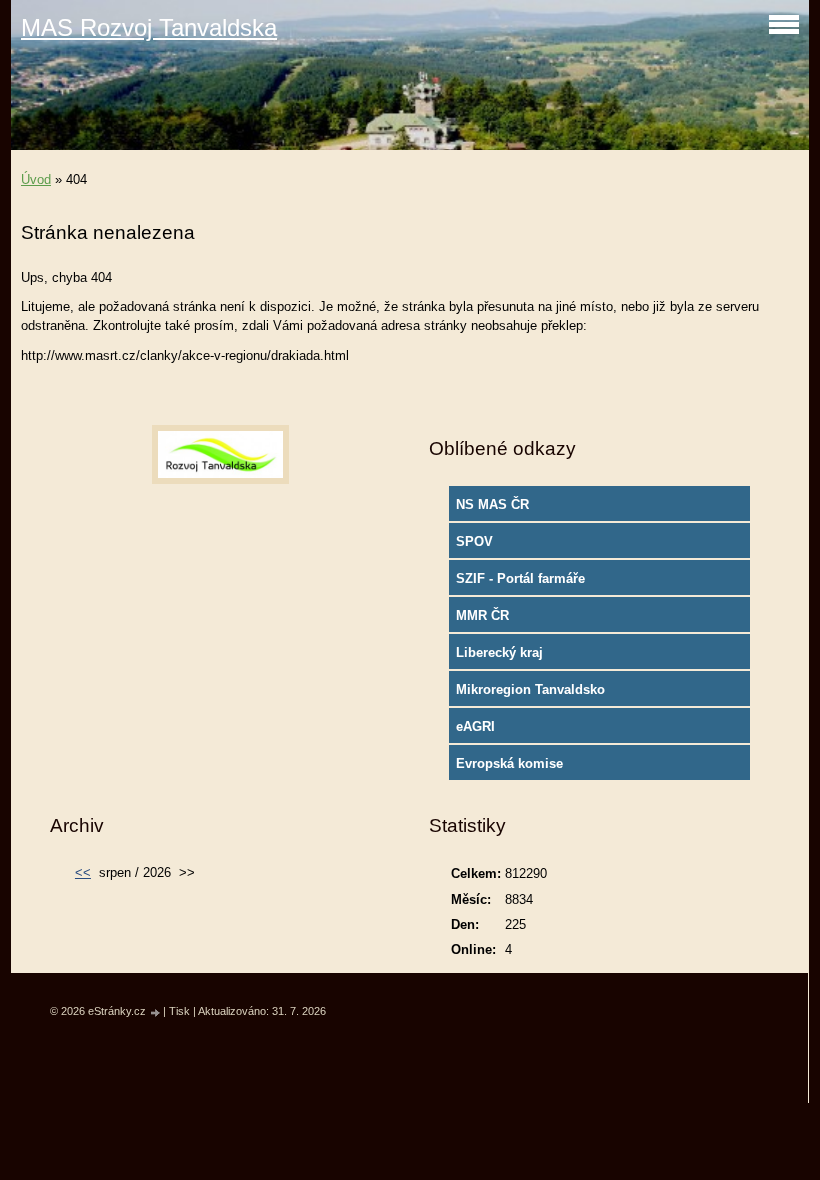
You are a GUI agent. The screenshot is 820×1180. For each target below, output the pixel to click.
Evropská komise (509, 763)
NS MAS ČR (492, 504)
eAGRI (475, 726)
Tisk (179, 1011)
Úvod (36, 179)
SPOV (474, 541)
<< (83, 872)
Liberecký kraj (499, 652)
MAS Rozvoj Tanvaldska (149, 27)
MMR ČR (482, 615)
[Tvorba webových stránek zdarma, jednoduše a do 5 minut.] (156, 1012)
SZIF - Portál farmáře (520, 578)
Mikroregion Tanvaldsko (530, 689)
